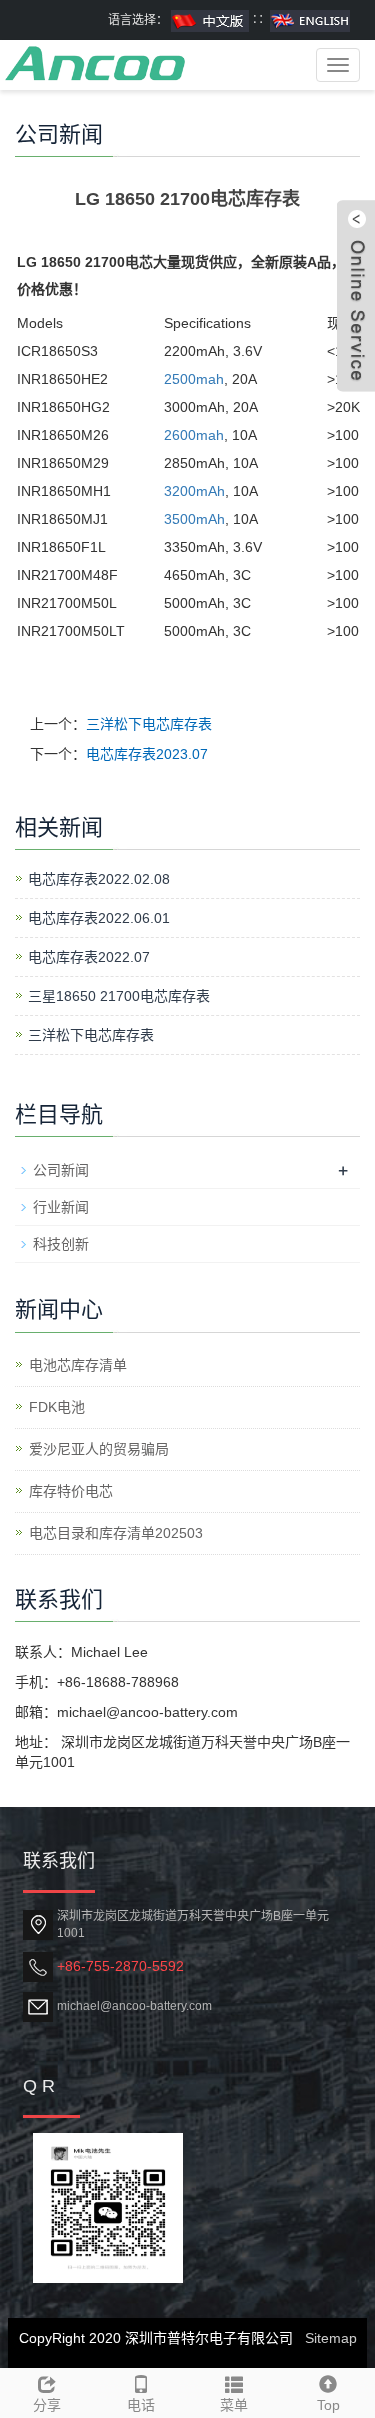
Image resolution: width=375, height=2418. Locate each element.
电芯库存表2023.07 (147, 754)
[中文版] (210, 20)
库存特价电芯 (71, 1491)
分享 (47, 2405)
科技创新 (61, 1244)
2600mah (194, 435)
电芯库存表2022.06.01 (99, 918)
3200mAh (194, 491)
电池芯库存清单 (78, 1365)
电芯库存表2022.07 (89, 957)
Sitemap (331, 2338)
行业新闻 (61, 1207)
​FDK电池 (57, 1407)
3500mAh (194, 519)
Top (328, 2405)
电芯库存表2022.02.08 (99, 879)
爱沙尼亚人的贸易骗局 (99, 1449)
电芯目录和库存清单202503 (116, 1533)
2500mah (194, 379)
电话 (141, 2405)
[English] (310, 20)
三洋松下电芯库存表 (149, 724)
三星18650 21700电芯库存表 (119, 996)
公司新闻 (61, 1170)
